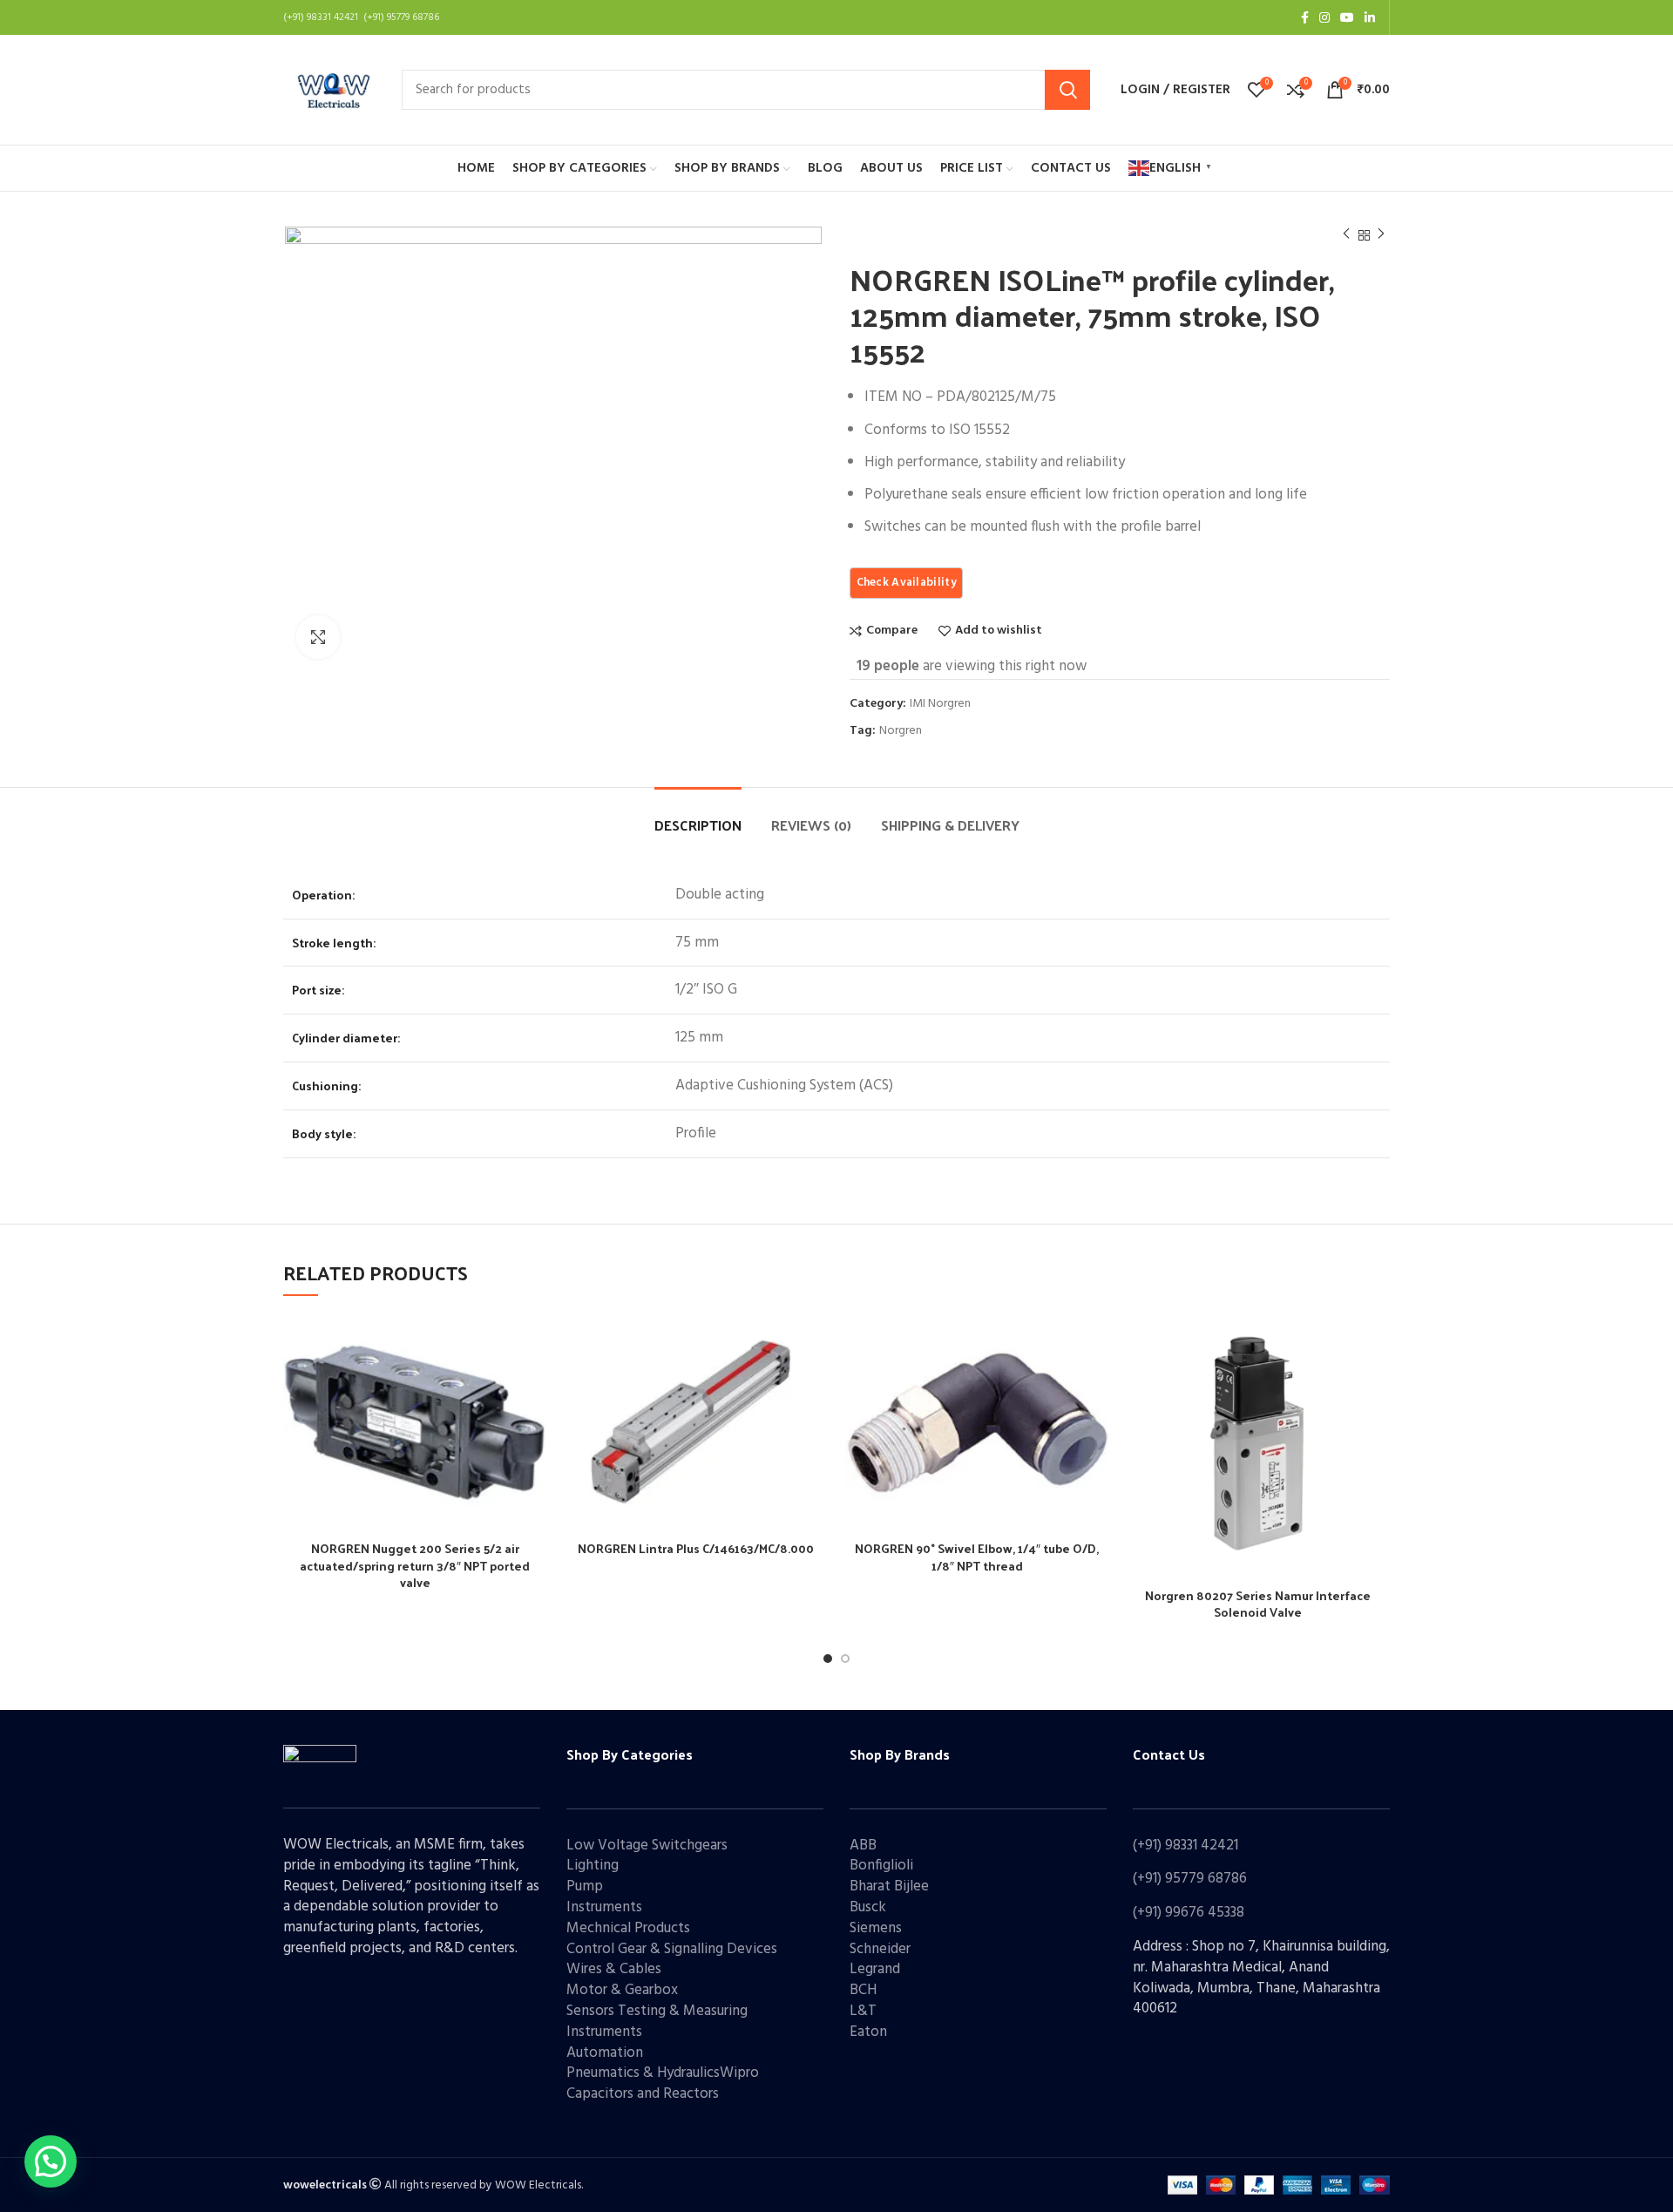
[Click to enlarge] (318, 637)
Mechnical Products (628, 1928)
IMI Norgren (940, 705)
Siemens (876, 1928)
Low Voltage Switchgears (647, 1846)
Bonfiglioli (881, 1866)
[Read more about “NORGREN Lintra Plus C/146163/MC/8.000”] (815, 1382)
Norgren (901, 732)
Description (698, 825)
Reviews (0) (811, 825)
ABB (863, 1846)
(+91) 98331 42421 (1185, 1846)
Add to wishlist (999, 631)
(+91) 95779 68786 (1190, 1879)
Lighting (593, 1866)
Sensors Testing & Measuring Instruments (657, 2022)
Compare (892, 631)
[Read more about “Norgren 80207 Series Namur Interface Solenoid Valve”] (1377, 1382)
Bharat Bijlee (889, 1886)
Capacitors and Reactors (643, 2094)
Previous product (1346, 235)
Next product (1381, 235)
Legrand (875, 1969)
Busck (868, 1907)
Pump (585, 1886)
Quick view (534, 1421)
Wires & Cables (614, 1969)
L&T (863, 2011)
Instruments (604, 1907)
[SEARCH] (1067, 90)
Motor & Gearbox (622, 1990)
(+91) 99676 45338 (1189, 1913)
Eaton (868, 2032)
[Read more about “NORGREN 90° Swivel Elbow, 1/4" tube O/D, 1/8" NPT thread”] (1096, 1382)
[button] (51, 2161)
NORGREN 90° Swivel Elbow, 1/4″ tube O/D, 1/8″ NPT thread (977, 1557)
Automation (605, 2053)
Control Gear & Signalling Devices (672, 1949)
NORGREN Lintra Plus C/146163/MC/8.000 (696, 1548)
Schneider (880, 1949)
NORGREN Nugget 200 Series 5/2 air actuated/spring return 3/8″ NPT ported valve (415, 1565)
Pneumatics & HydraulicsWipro (663, 2073)
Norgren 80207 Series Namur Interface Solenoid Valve (1258, 1604)
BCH (863, 1990)
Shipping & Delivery (950, 825)
